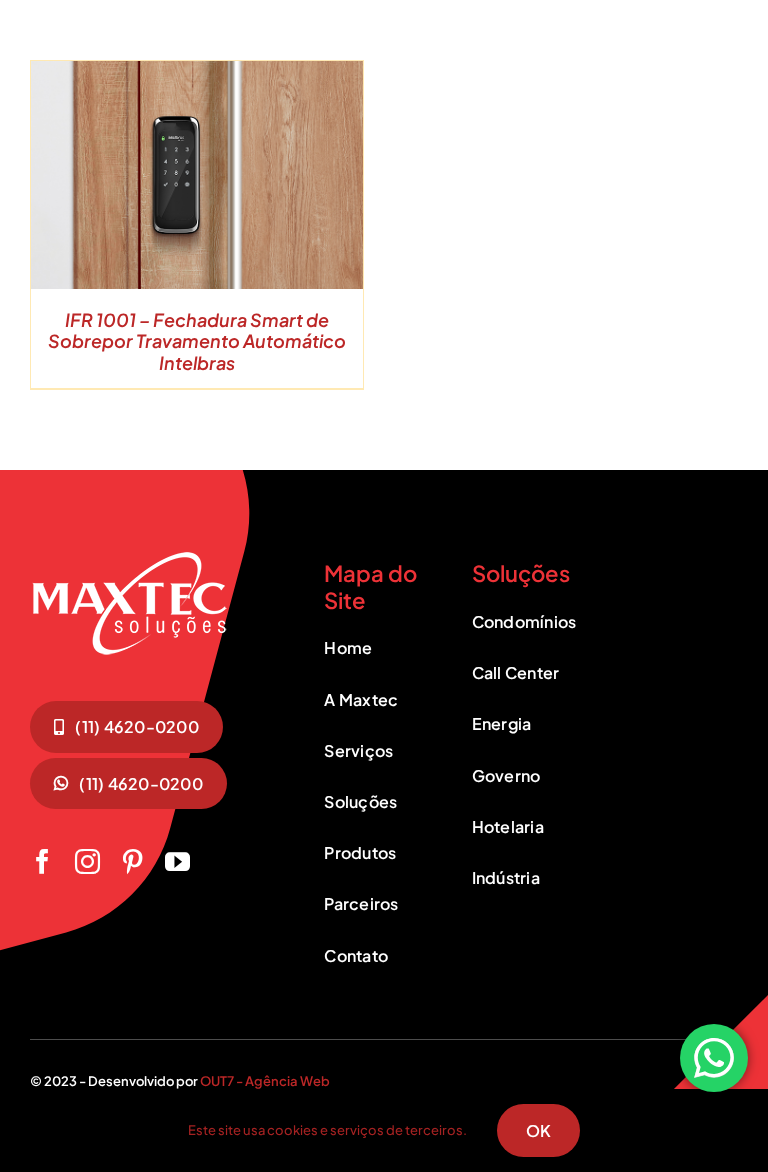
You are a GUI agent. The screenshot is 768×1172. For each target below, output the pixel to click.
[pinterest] (132, 861)
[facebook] (42, 861)
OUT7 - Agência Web (265, 1081)
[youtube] (177, 861)
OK (538, 1130)
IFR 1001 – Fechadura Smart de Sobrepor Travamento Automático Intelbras (197, 341)
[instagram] (87, 861)
